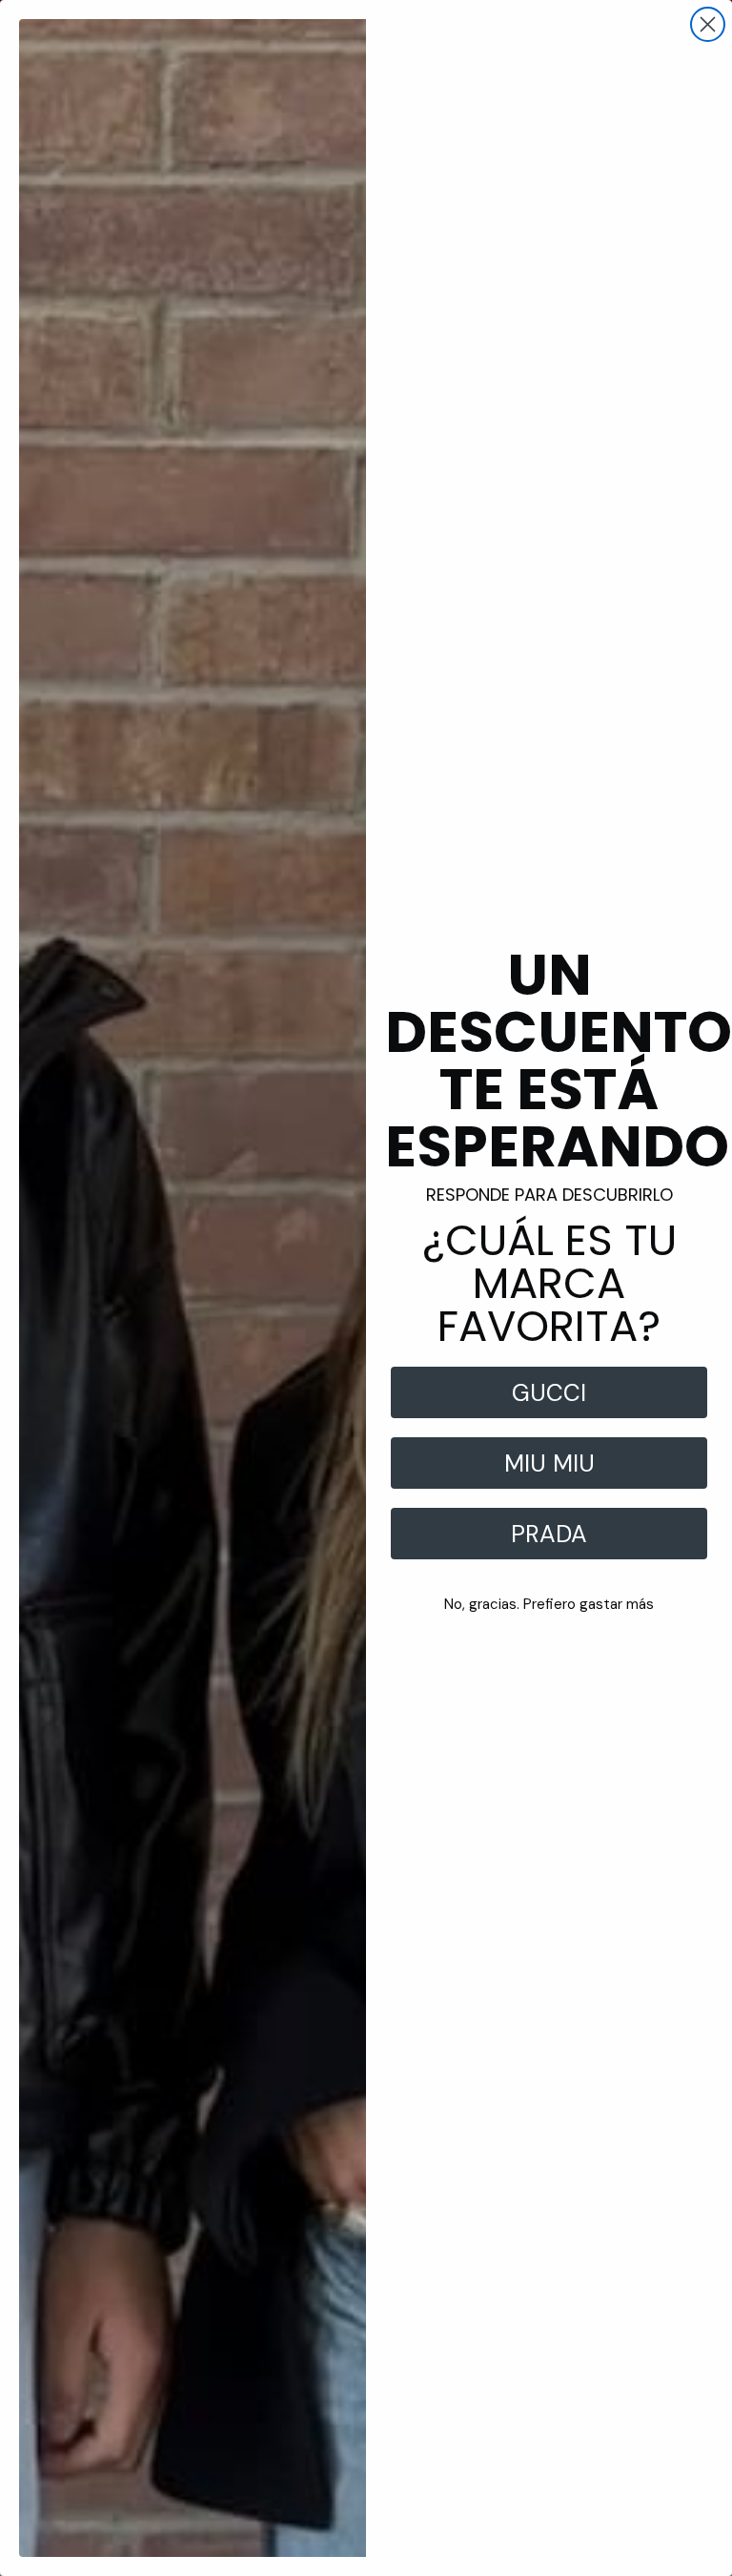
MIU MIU (549, 1463)
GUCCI (549, 1393)
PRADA (549, 1534)
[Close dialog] (708, 24)
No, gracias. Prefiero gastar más (549, 1604)
